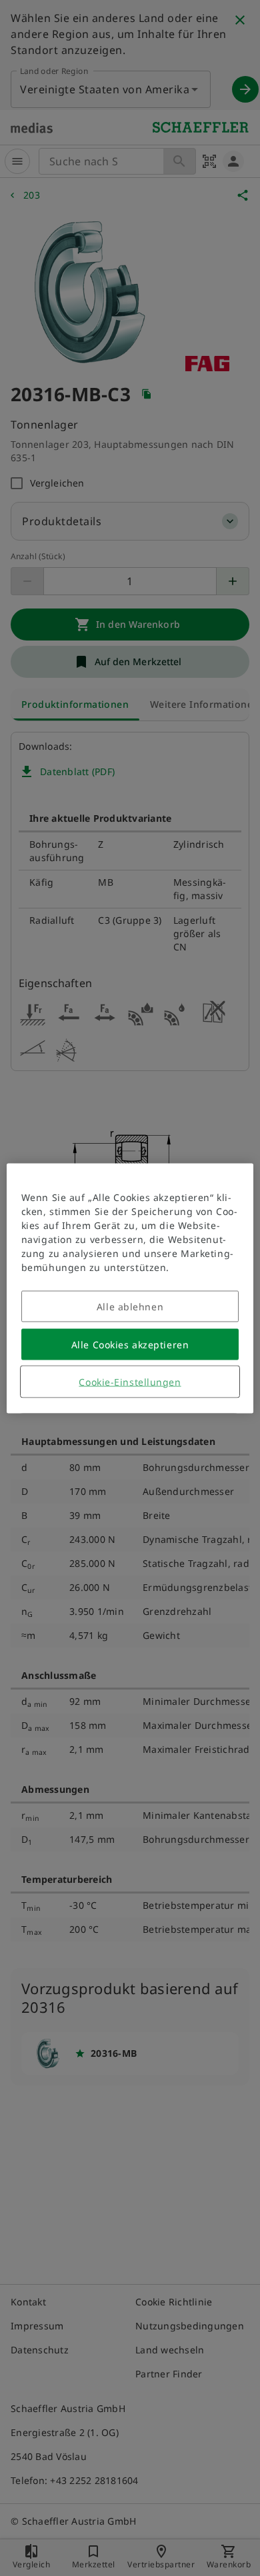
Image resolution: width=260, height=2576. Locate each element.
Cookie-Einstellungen (130, 1381)
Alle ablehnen (130, 1306)
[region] (130, 1288)
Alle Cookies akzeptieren (130, 1344)
